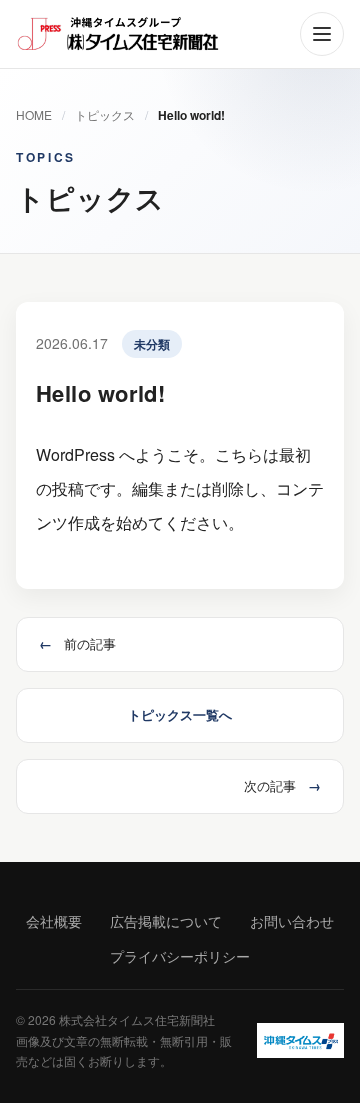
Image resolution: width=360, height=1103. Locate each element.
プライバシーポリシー (180, 956)
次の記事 (282, 785)
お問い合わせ (292, 921)
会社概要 (54, 921)
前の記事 (77, 643)
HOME (34, 114)
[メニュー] (322, 34)
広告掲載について (166, 921)
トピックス (105, 114)
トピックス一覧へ (180, 714)
